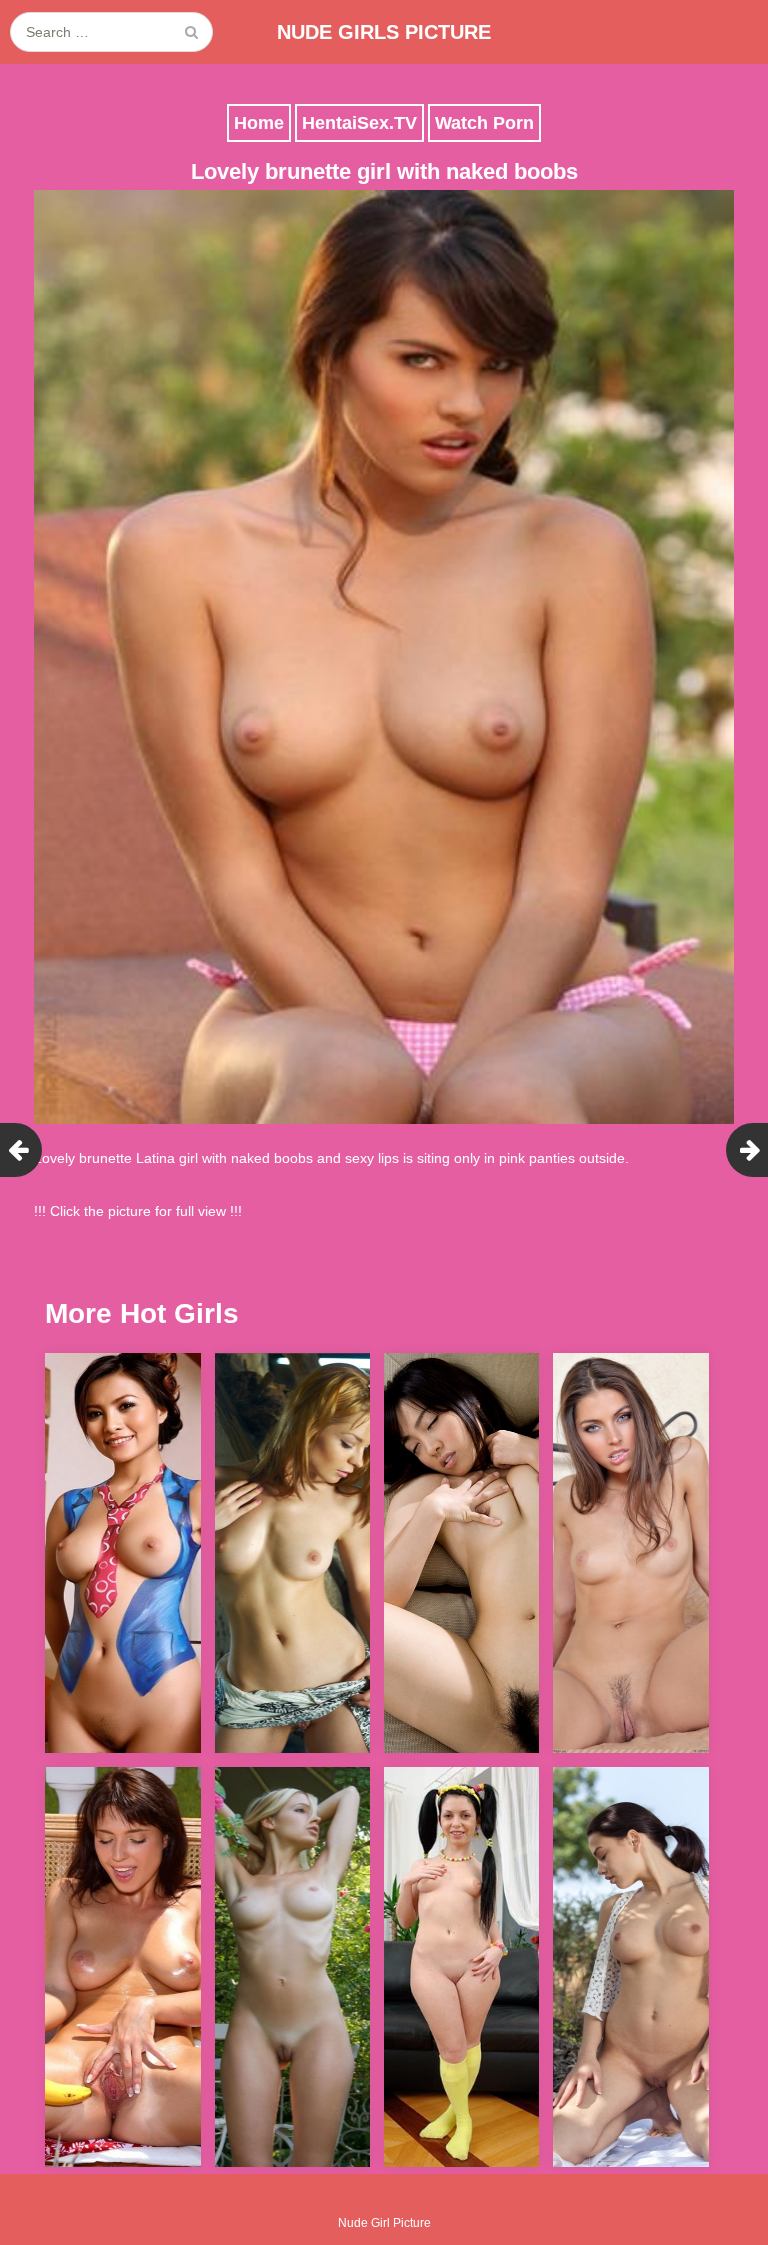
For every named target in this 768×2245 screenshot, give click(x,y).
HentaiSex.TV (359, 123)
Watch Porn (484, 123)
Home (259, 123)
